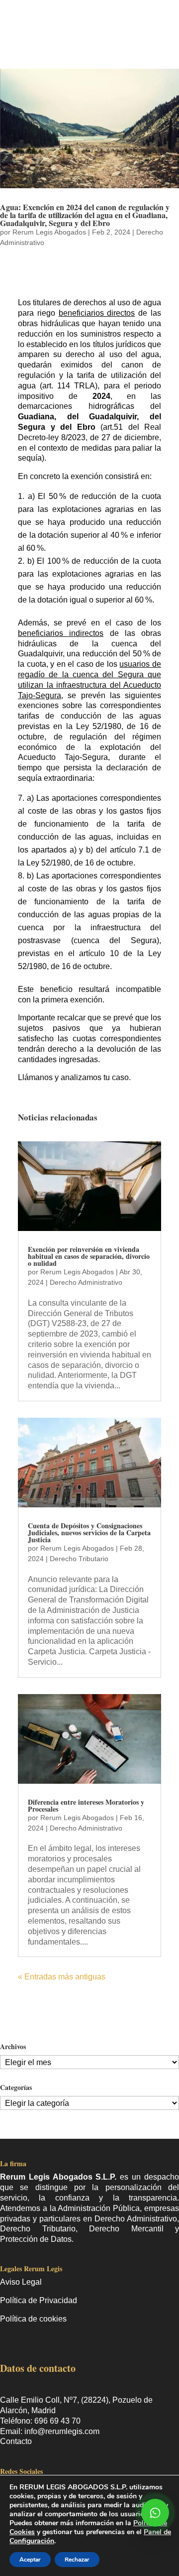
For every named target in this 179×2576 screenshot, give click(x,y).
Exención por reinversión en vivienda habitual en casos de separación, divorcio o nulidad (89, 1256)
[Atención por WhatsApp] (155, 2513)
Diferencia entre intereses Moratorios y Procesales (86, 1805)
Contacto (16, 2441)
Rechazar (77, 2560)
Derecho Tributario (79, 1559)
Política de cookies (33, 2319)
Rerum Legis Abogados (49, 232)
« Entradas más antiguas (62, 1977)
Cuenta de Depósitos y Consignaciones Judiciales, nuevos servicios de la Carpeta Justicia (89, 1533)
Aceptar (30, 2560)
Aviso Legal (21, 2282)
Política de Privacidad (39, 2300)
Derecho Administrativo (86, 1282)
